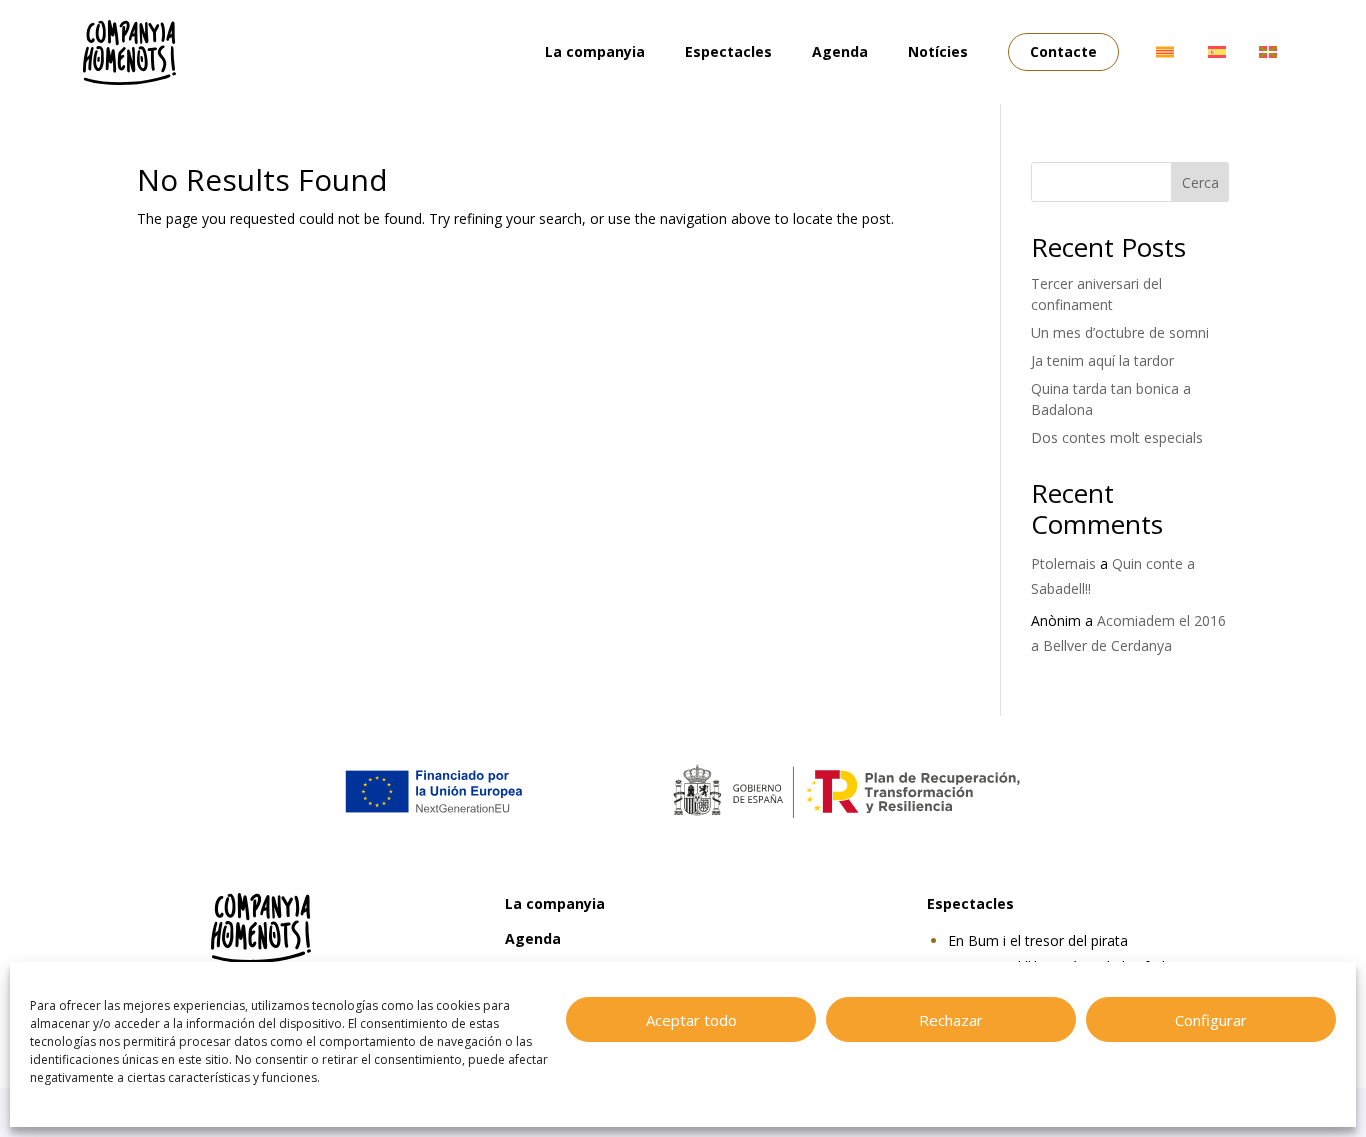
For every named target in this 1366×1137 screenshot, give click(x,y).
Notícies (938, 51)
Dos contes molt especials (1117, 437)
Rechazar (951, 1020)
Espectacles (728, 51)
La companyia (595, 51)
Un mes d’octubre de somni (1120, 332)
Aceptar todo (691, 1020)
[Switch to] (1165, 52)
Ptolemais (1063, 563)
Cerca (1200, 182)
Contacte (1063, 51)
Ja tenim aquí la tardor (1102, 360)
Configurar (1211, 1020)
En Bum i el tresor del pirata (1038, 940)
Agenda (840, 51)
